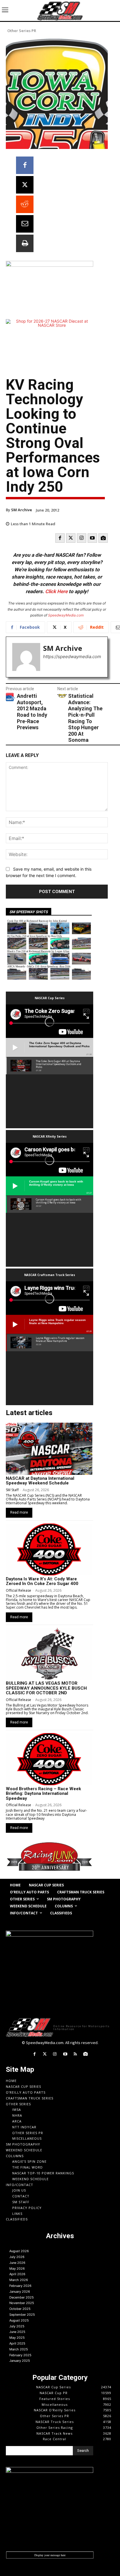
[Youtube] (92, 538)
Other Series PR (22, 31)
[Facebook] (25, 165)
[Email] (25, 224)
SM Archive (22, 510)
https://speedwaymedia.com (72, 657)
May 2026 (17, 2269)
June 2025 (17, 2332)
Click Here (56, 591)
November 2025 (22, 2303)
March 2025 (19, 2349)
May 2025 (17, 2338)
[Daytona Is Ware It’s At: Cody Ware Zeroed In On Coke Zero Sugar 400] (49, 1549)
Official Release (18, 1590)
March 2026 (19, 2280)
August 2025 (19, 2320)
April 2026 (17, 2274)
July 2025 (17, 2326)
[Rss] (75, 2054)
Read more (19, 1512)
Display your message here (50, 2555)
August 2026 (19, 2251)
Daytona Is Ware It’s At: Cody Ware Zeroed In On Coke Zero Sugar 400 (42, 1581)
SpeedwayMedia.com (66, 615)
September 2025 (22, 2315)
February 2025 (20, 2355)
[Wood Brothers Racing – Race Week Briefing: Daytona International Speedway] (49, 1759)
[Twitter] (71, 538)
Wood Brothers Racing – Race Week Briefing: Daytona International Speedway (43, 1794)
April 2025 (17, 2343)
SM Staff (12, 1490)
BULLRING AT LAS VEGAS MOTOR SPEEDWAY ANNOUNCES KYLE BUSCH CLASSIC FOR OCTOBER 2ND (46, 1688)
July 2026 (17, 2257)
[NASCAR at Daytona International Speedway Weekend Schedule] (49, 1449)
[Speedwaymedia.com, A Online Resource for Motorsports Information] (60, 10)
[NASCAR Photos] (103, 538)
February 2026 (20, 2286)
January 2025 (20, 2361)
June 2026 (17, 2263)
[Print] (25, 243)
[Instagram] (82, 538)
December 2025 (22, 2297)
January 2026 (20, 2292)
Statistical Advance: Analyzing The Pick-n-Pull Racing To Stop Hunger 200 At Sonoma (85, 718)
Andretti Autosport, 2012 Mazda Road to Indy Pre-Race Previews (32, 712)
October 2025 (20, 2309)
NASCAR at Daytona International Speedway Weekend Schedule (40, 1481)
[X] (25, 185)
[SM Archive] (26, 657)
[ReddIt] (25, 204)
